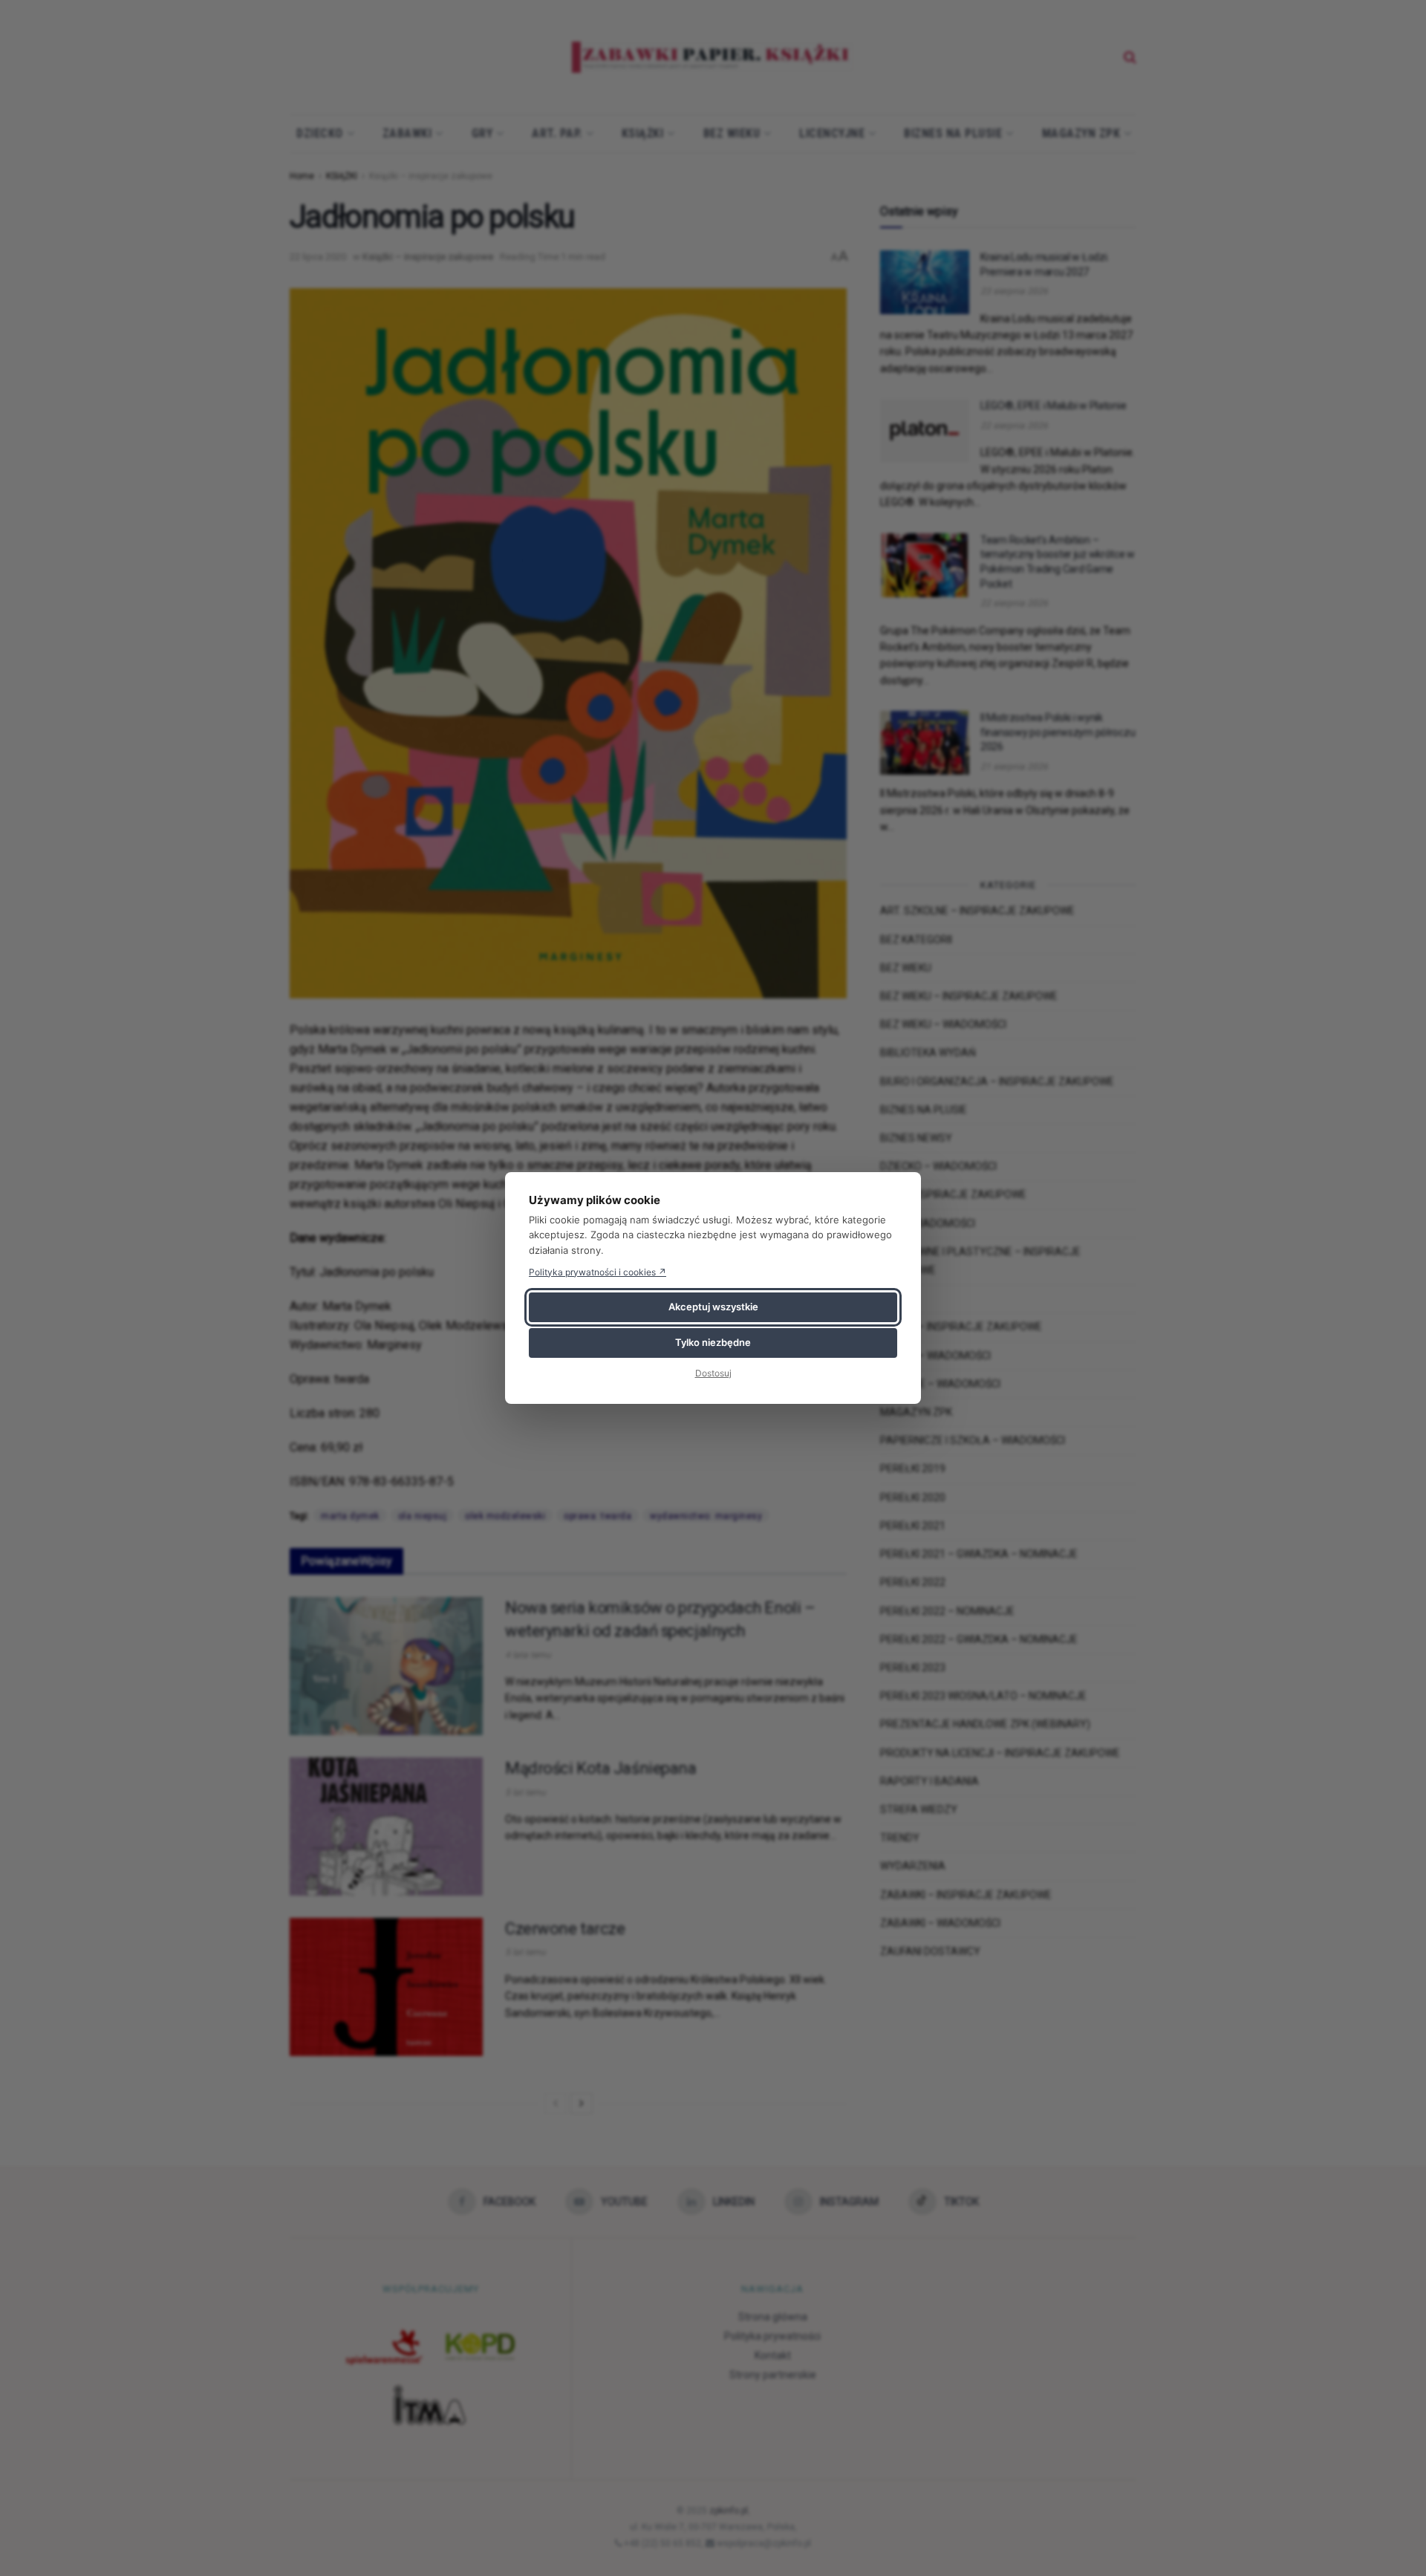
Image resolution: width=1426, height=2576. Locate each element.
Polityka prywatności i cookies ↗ (598, 1272)
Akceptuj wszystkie (713, 1307)
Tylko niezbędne (713, 1342)
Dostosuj (713, 1373)
